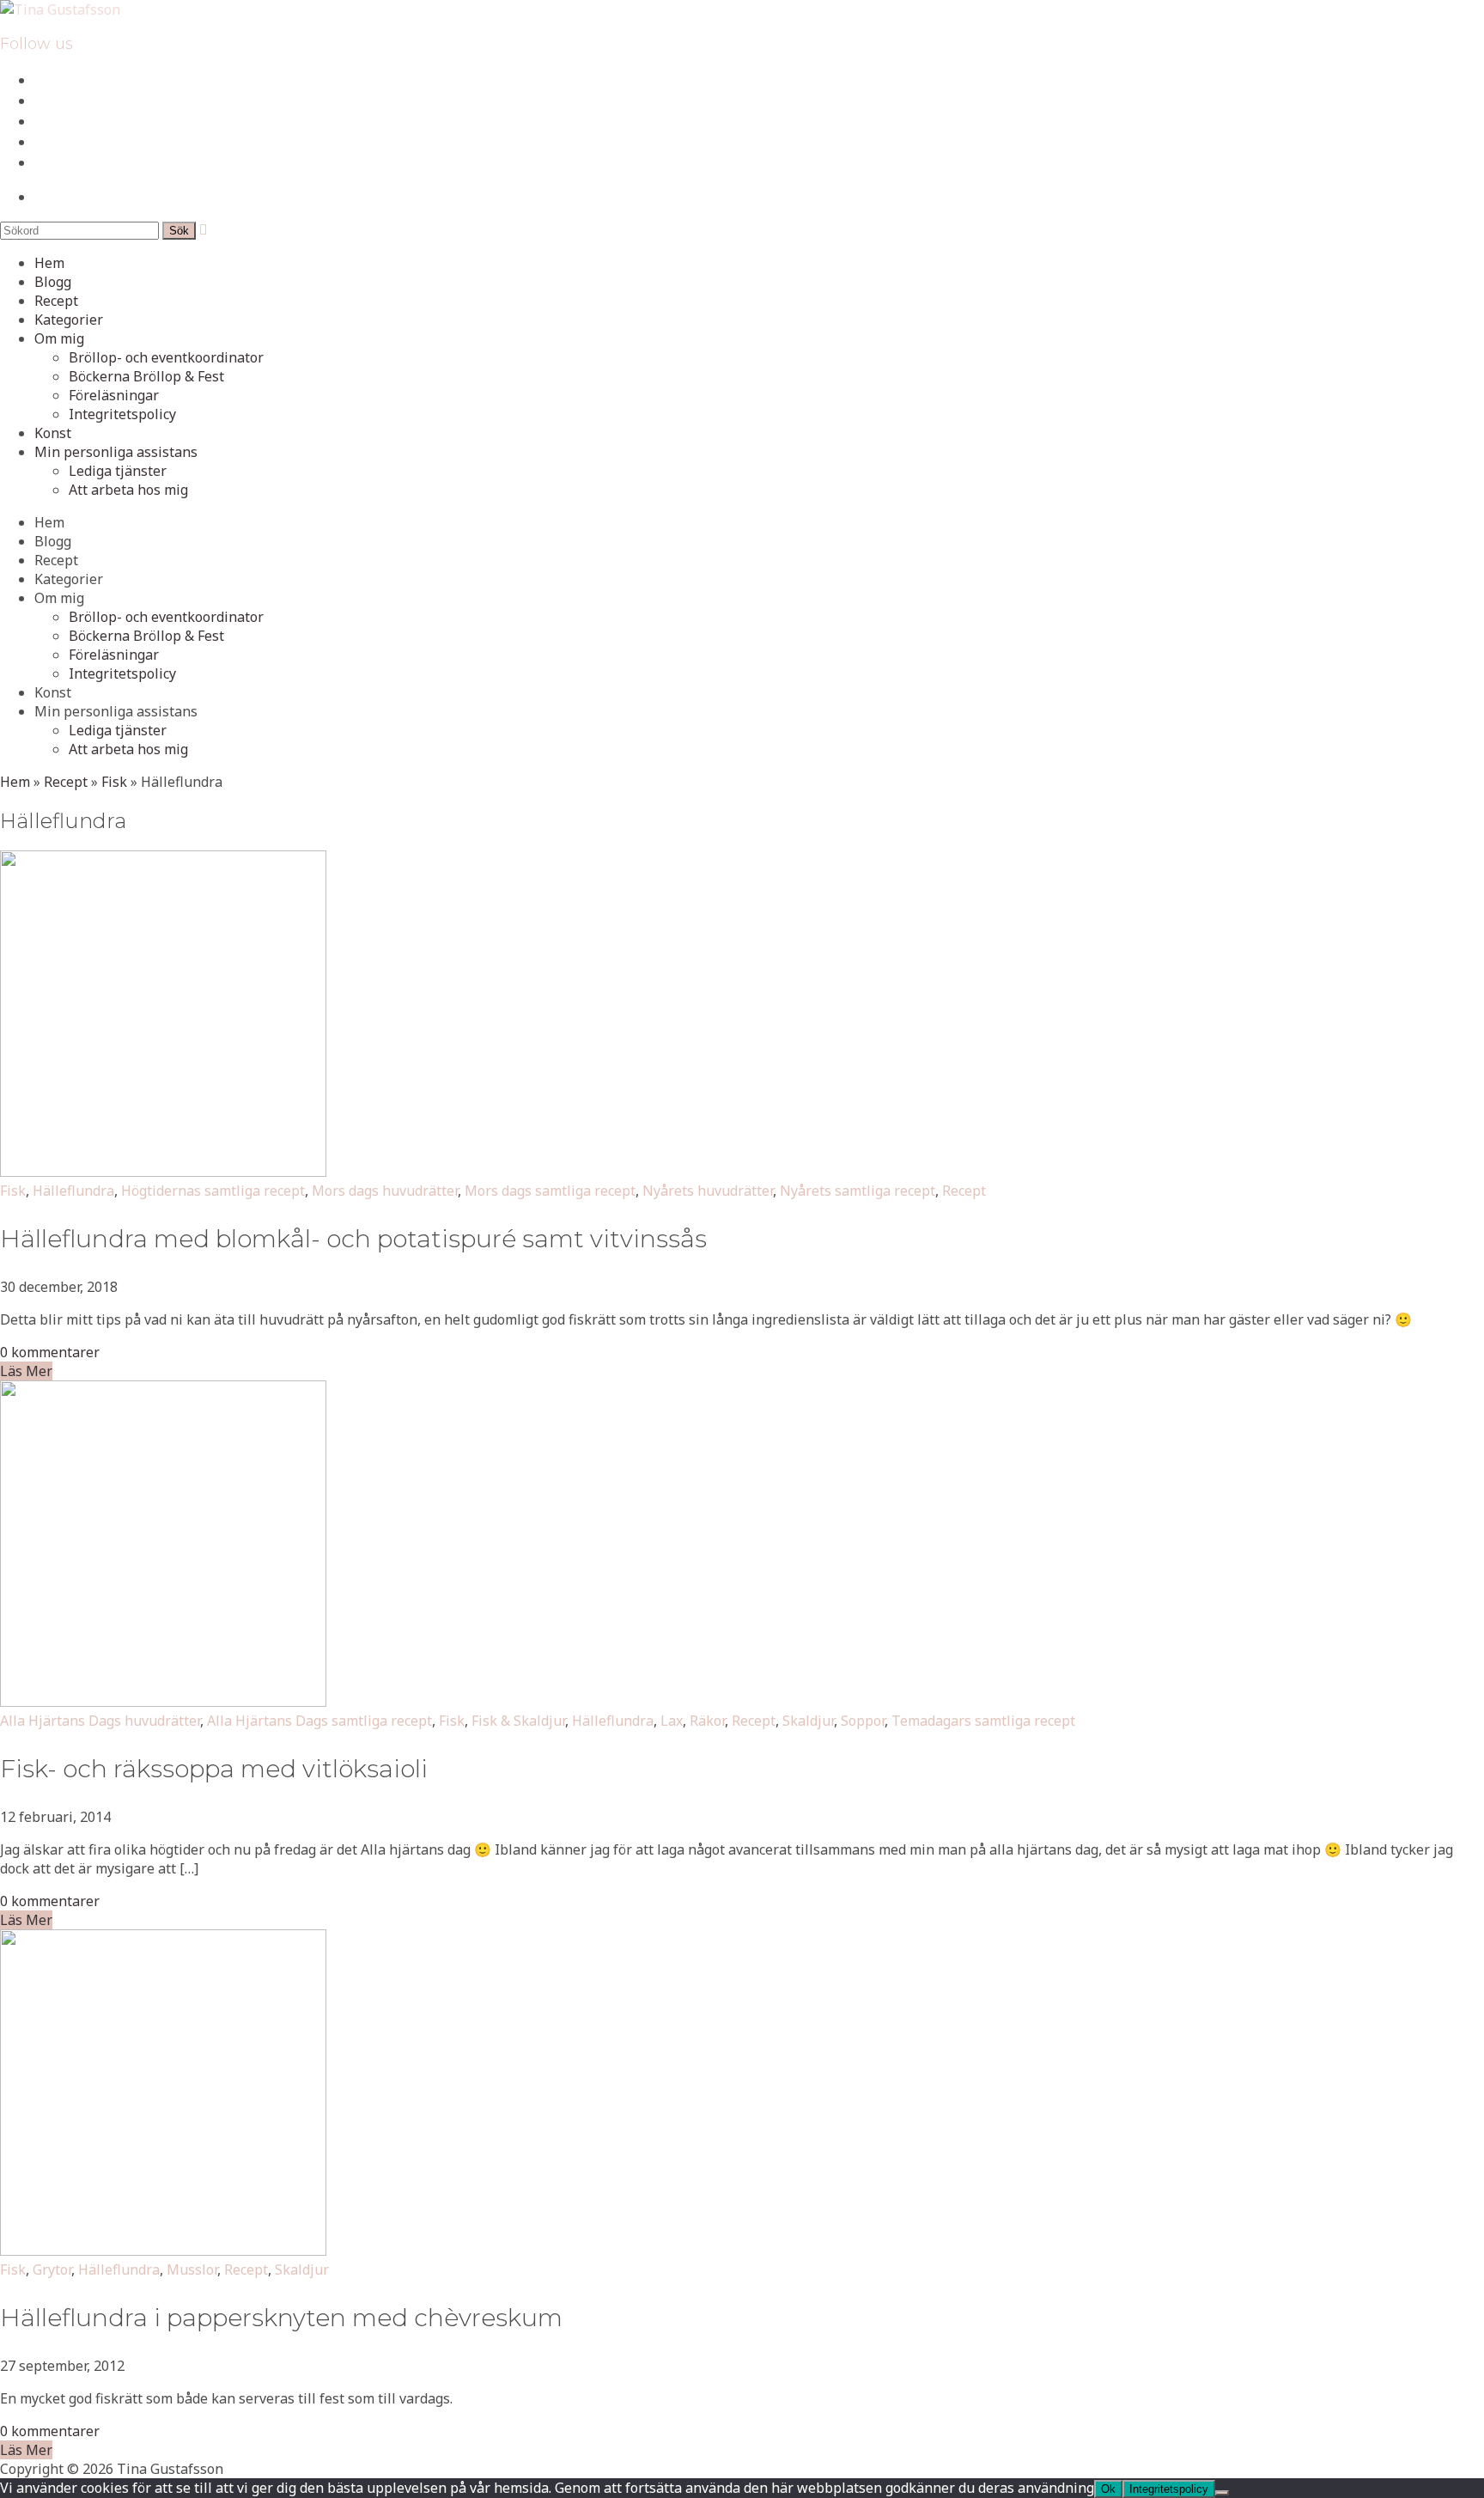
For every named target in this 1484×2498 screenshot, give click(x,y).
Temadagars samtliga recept (983, 1721)
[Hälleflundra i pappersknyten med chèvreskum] (163, 2251)
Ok (1108, 2489)
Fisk (114, 782)
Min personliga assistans (116, 452)
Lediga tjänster (118, 471)
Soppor (863, 1721)
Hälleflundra (73, 1191)
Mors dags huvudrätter (385, 1191)
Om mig (59, 338)
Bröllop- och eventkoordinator (166, 357)
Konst (53, 433)
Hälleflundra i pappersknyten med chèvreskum (281, 2318)
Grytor (52, 2270)
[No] (1222, 2493)
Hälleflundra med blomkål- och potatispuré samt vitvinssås (353, 1239)
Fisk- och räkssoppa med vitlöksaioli (214, 1769)
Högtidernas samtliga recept (213, 1191)
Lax (672, 1721)
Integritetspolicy (122, 414)
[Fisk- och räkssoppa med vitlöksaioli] (163, 1702)
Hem (49, 263)
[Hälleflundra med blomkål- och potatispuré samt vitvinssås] (163, 1172)
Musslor (192, 2270)
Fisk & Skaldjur (518, 1721)
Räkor (707, 1721)
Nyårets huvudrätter (708, 1191)
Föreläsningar (114, 395)
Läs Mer (26, 1371)
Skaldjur (808, 1721)
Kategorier (69, 320)
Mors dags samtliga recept (550, 1191)
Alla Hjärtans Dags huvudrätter (100, 1721)
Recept (56, 301)
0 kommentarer (50, 1352)
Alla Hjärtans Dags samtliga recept (319, 1721)
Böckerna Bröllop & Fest (146, 376)
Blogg (53, 282)
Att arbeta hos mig (128, 490)
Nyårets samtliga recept (858, 1191)
